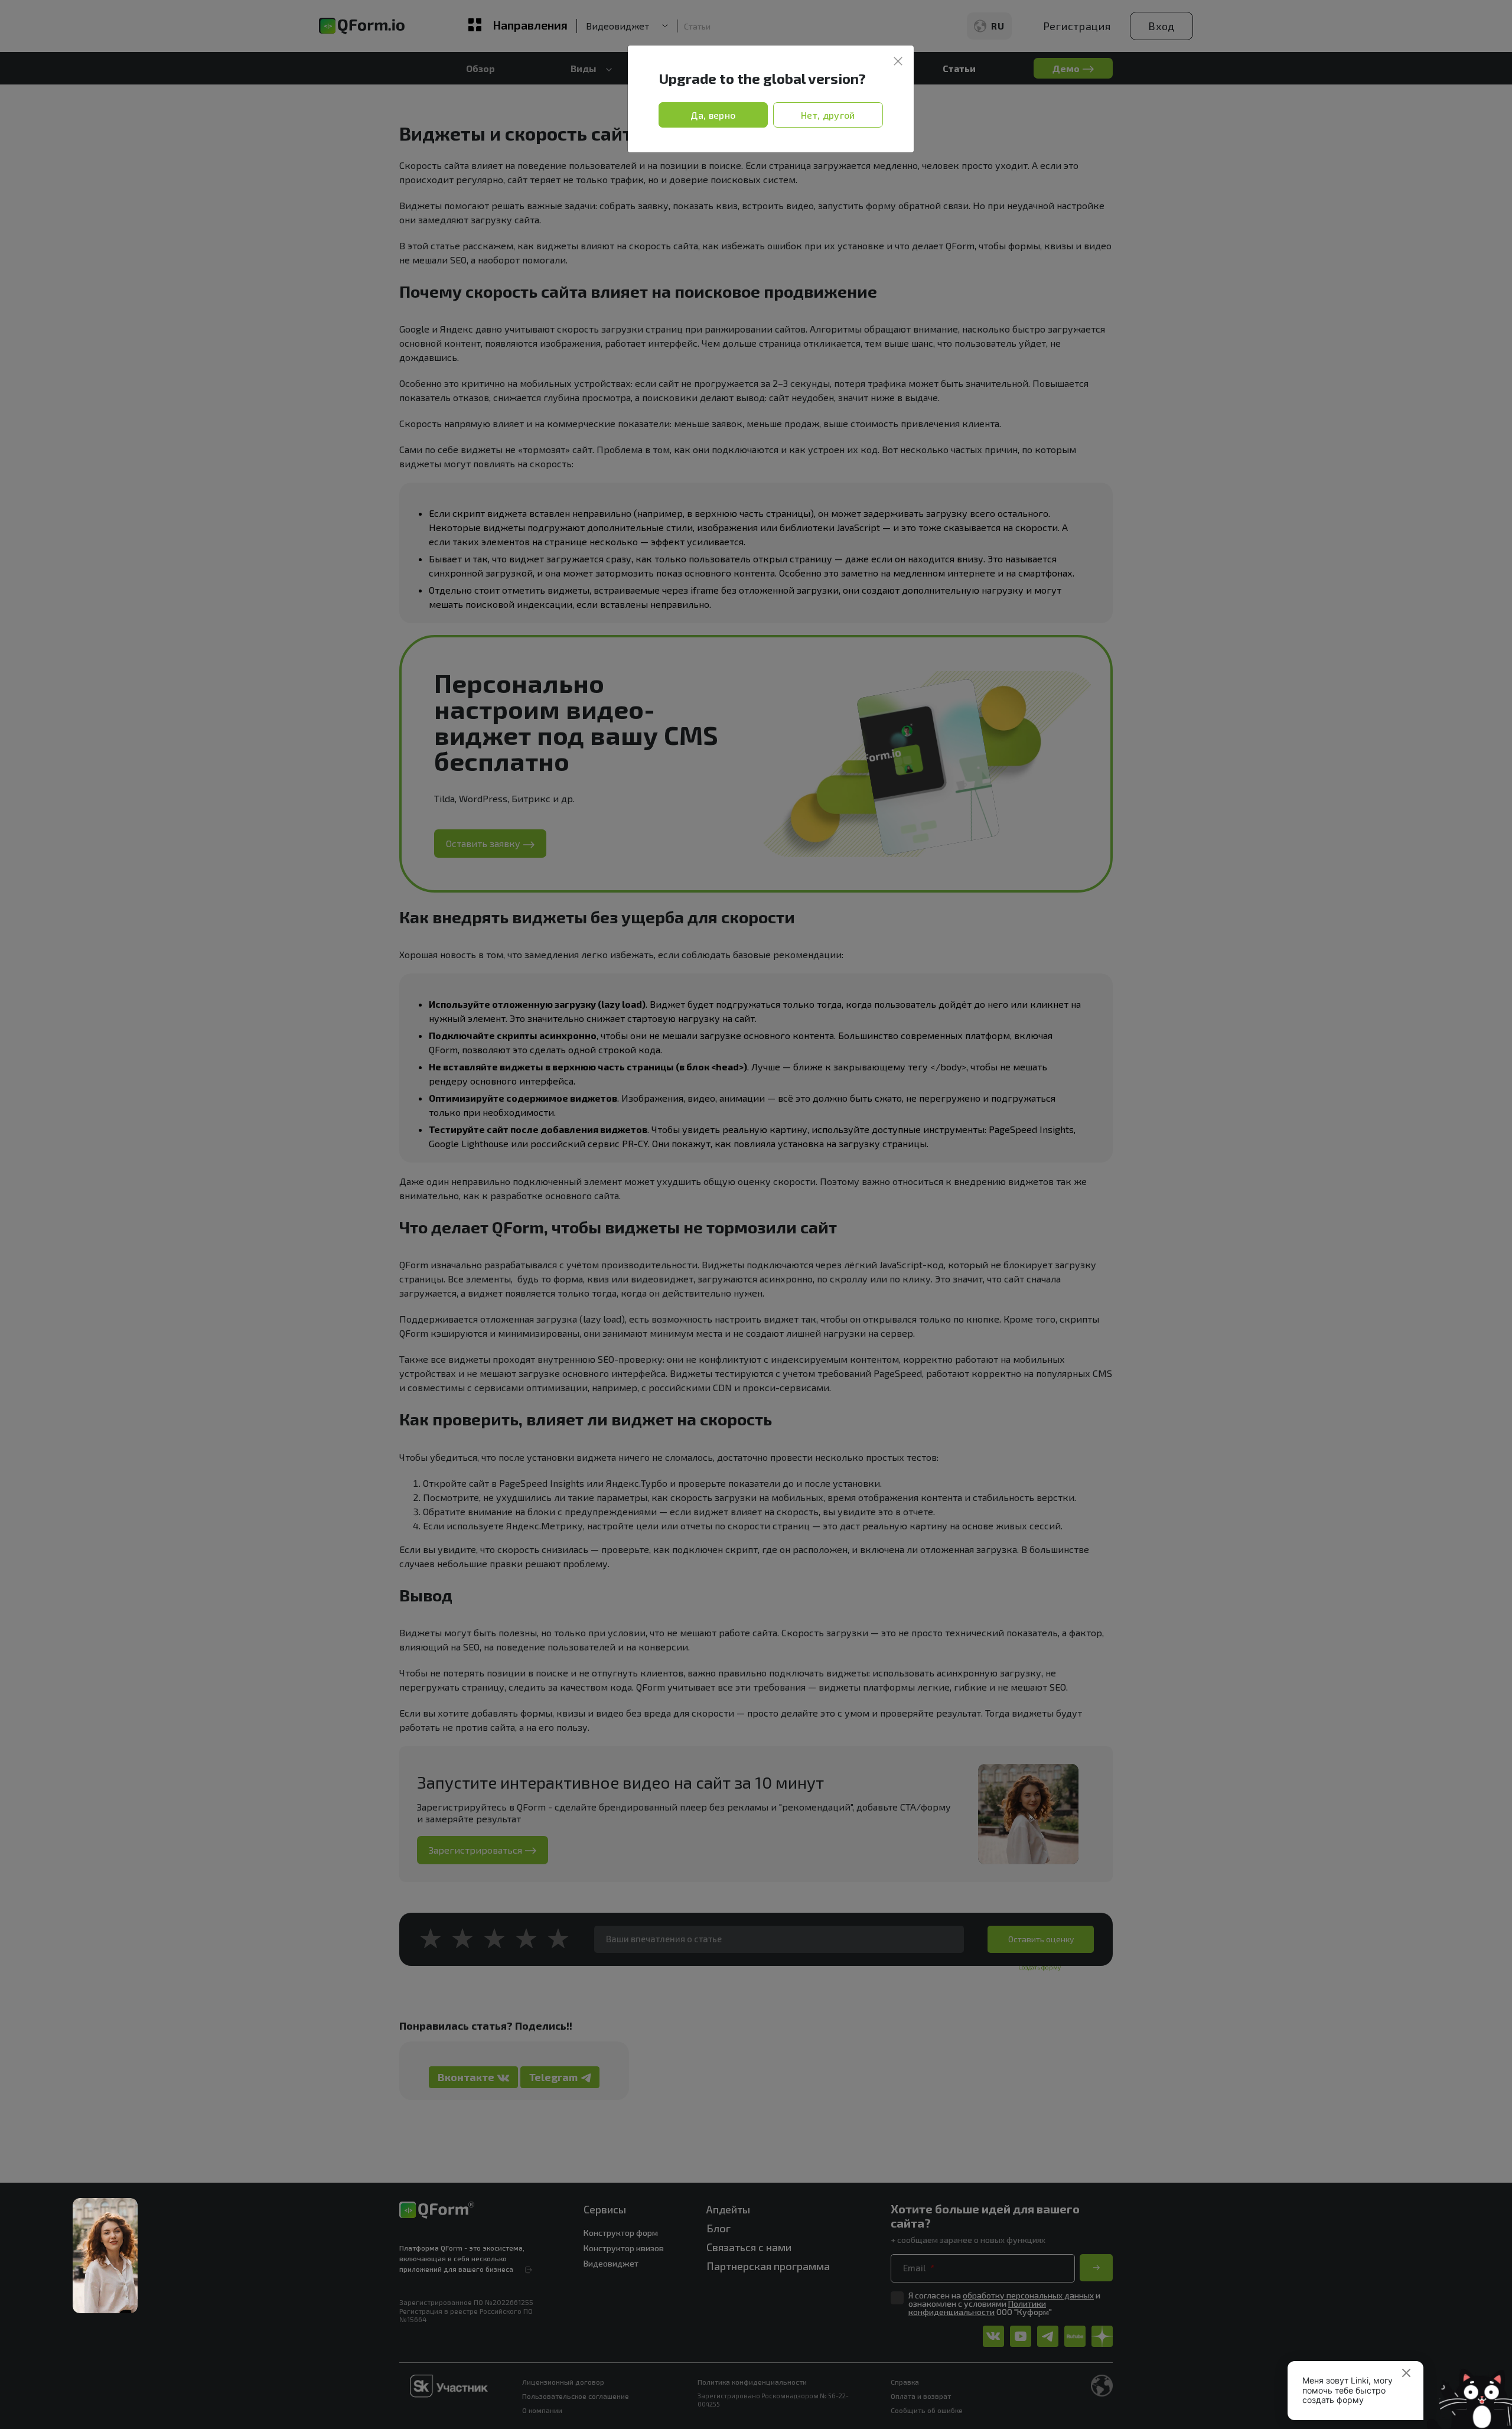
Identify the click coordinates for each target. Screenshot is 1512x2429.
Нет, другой (828, 115)
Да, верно (713, 115)
